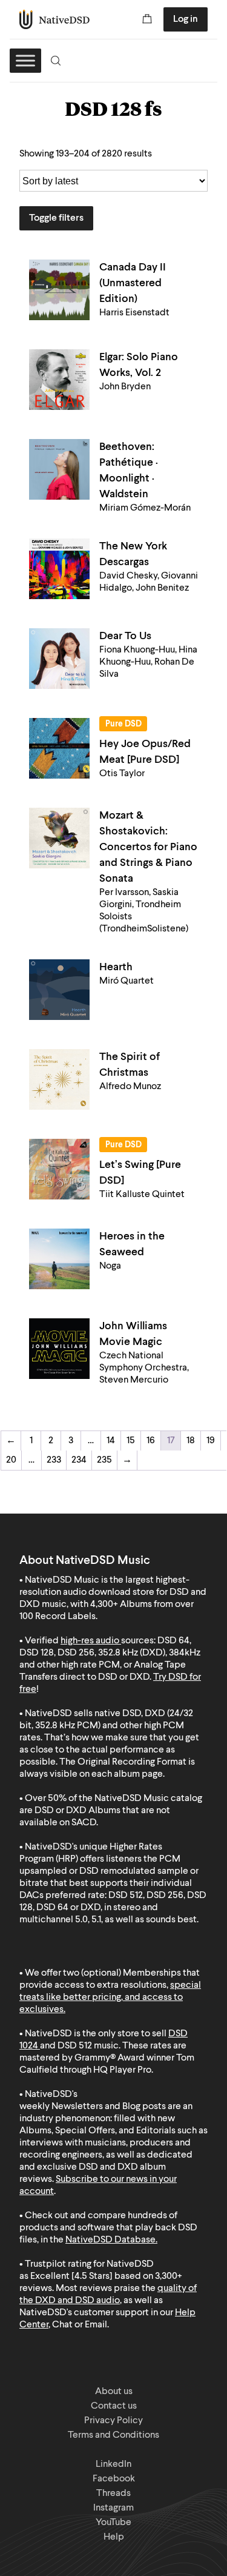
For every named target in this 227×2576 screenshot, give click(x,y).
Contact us (114, 2406)
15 (131, 1441)
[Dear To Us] (59, 659)
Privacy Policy (113, 2421)
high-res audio (90, 1641)
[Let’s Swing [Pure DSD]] (59, 1169)
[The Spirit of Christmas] (59, 1079)
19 (211, 1441)
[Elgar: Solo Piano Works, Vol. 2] (59, 380)
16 (151, 1441)
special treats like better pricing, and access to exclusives (110, 1997)
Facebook (114, 2479)
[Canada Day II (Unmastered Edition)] (59, 290)
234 (79, 1460)
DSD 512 (75, 2046)
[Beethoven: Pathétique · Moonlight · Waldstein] (59, 469)
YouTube (113, 2523)
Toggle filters (56, 218)
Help (114, 2537)
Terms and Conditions (113, 2435)
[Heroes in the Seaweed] (59, 1259)
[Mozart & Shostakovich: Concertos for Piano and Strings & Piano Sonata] (59, 838)
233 (54, 1460)
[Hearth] (59, 990)
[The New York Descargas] (59, 569)
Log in (186, 19)
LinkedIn (113, 2464)
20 (11, 1460)
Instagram (113, 2508)
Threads (113, 2494)
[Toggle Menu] (25, 60)
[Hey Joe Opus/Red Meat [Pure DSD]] (59, 748)
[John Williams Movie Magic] (59, 1349)
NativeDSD (55, 19)
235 (104, 1460)
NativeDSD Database (110, 2240)
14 (111, 1441)
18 (191, 1441)
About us (114, 2392)
